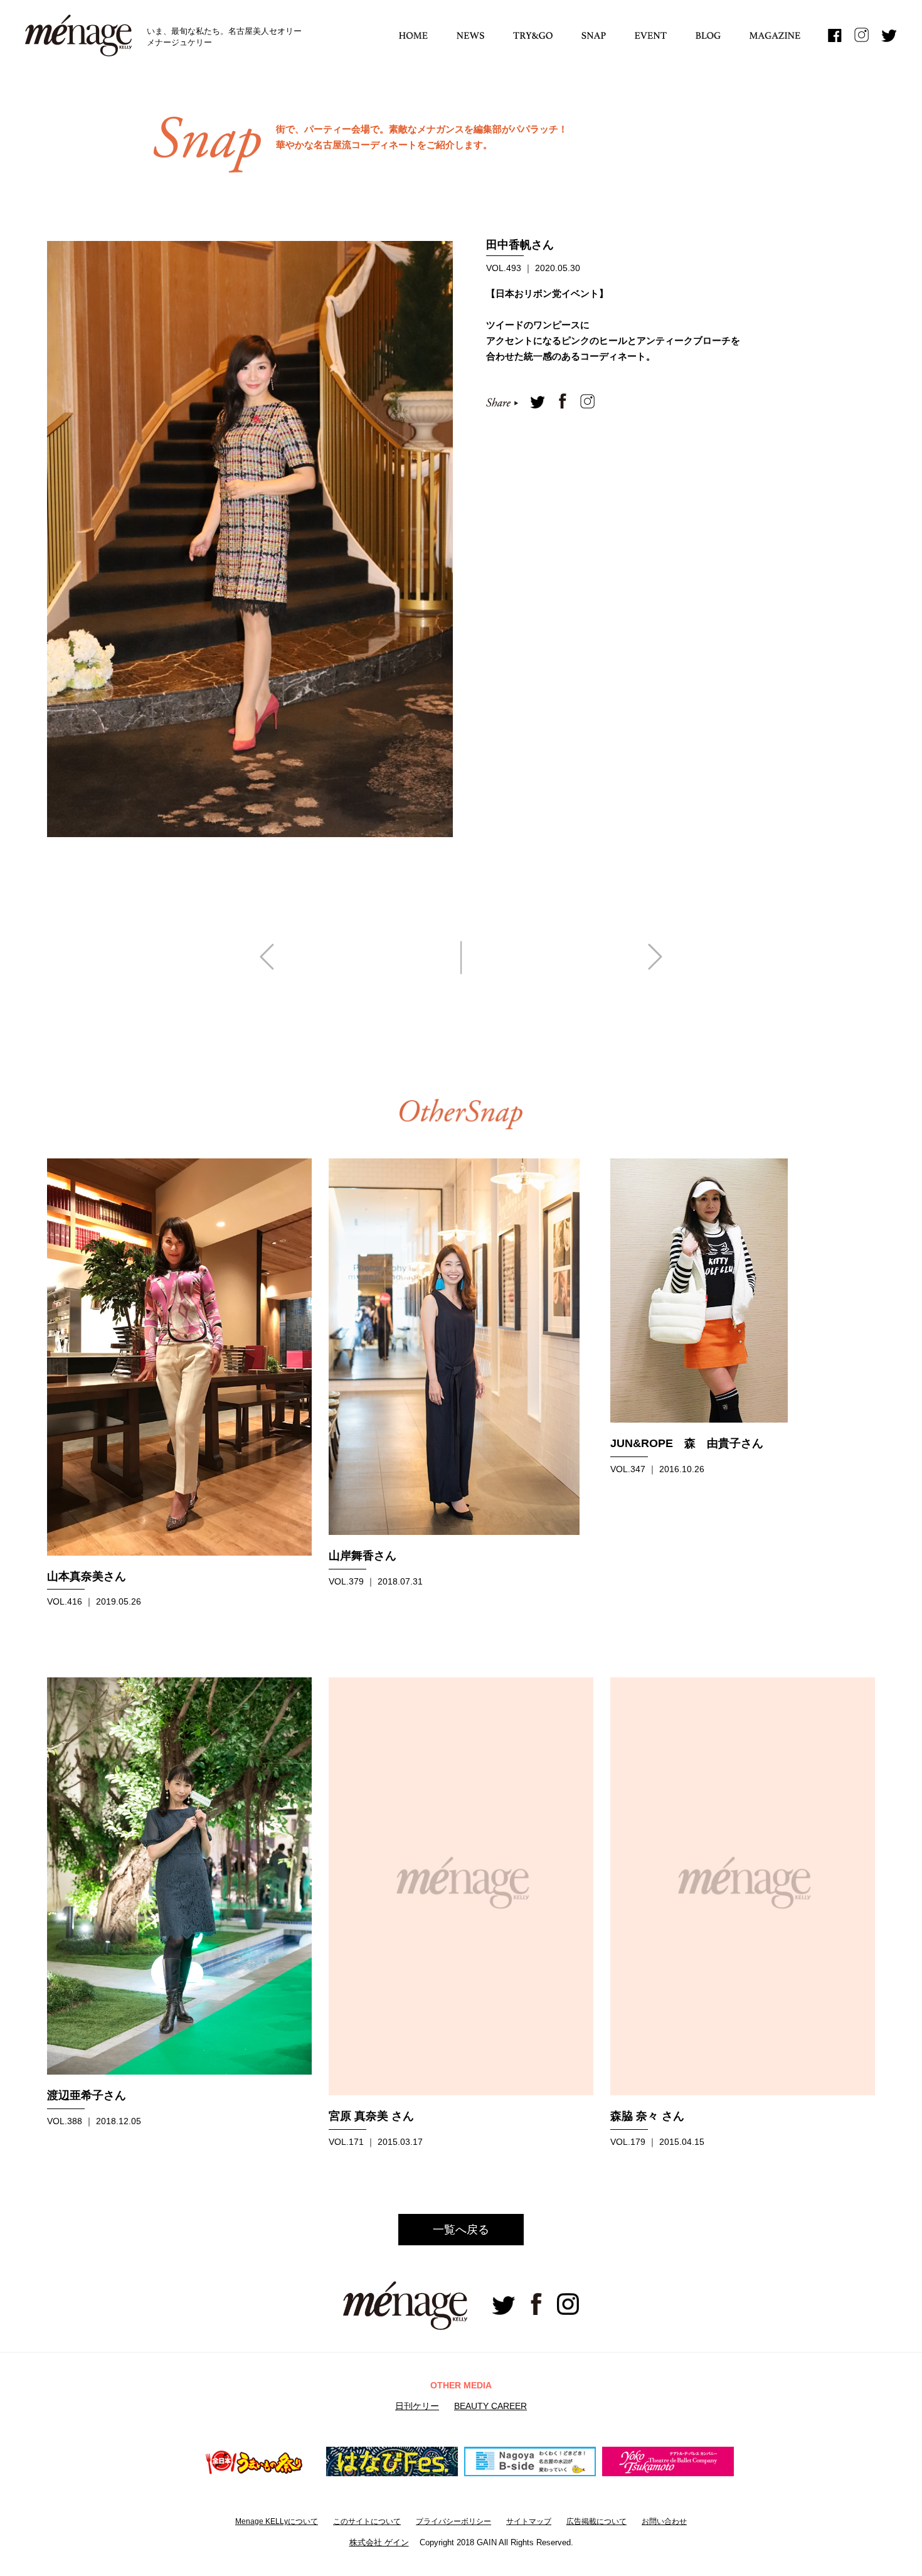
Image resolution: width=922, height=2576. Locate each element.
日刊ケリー (417, 2406)
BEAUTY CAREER (490, 2406)
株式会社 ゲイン (379, 2542)
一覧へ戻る (461, 2230)
